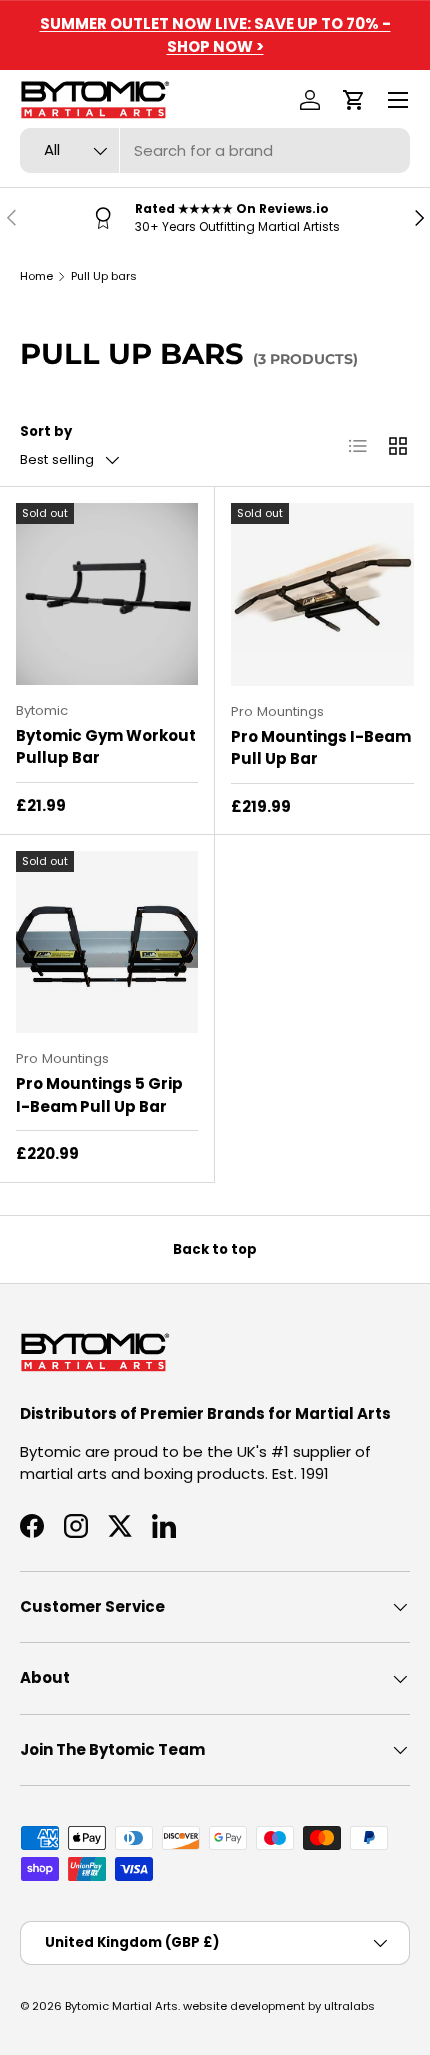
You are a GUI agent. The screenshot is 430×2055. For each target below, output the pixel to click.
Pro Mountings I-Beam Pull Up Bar (321, 748)
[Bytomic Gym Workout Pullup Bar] (107, 594)
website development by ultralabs (279, 2006)
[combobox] (215, 150)
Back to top (215, 1249)
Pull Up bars (104, 276)
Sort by (46, 431)
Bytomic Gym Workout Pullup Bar (106, 747)
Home (36, 276)
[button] (354, 100)
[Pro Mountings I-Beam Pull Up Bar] (322, 594)
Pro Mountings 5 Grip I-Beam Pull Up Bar (99, 1095)
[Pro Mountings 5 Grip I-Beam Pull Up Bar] (107, 942)
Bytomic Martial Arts (121, 2006)
